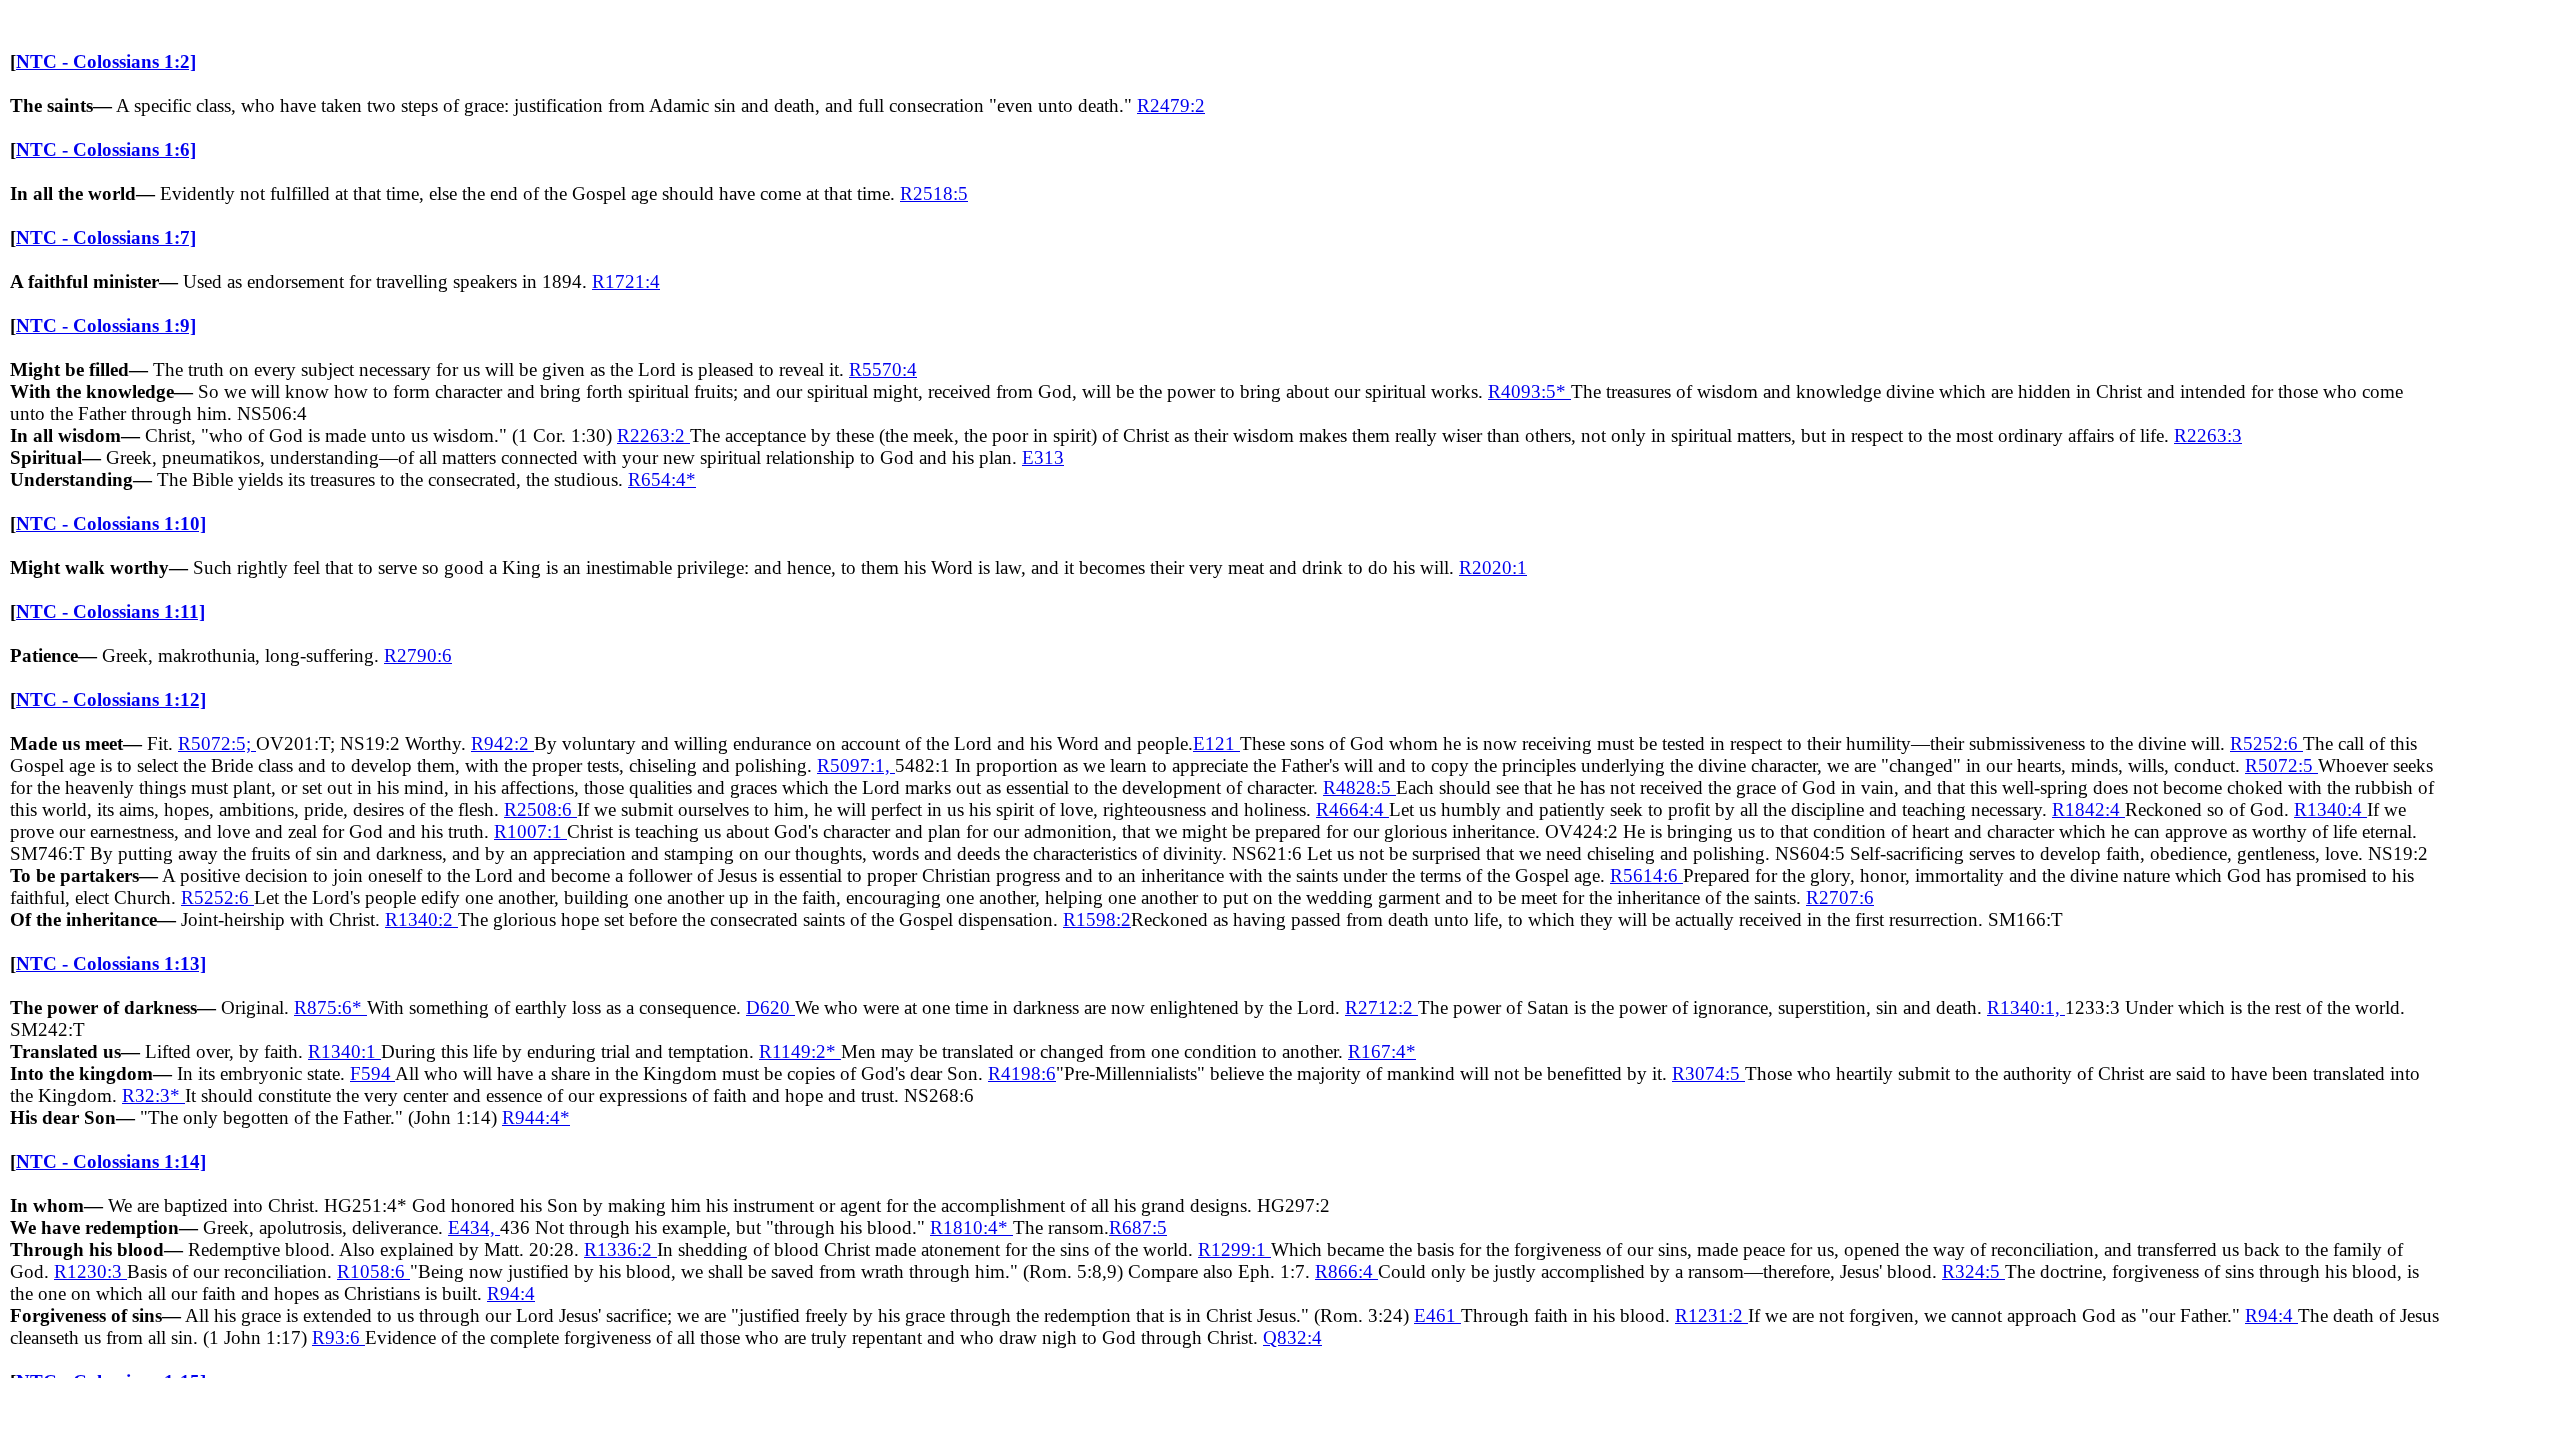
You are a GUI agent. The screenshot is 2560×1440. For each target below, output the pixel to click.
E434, (474, 1227)
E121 (1216, 743)
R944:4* (536, 1117)
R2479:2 (1171, 105)
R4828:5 (1359, 787)
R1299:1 (1234, 1249)
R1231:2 (1711, 1315)
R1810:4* (971, 1227)
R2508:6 (540, 809)
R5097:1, (856, 765)
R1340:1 (344, 1051)
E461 (1437, 1315)
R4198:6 (1022, 1073)
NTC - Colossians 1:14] (111, 1161)
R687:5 (1138, 1227)
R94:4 (511, 1293)
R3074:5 (1708, 1073)
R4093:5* (1529, 391)
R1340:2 (421, 919)
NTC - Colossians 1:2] (106, 61)
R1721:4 (626, 281)
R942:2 (502, 743)
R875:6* (330, 1007)
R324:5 (1973, 1271)
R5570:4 (883, 369)
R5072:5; (217, 743)
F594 (372, 1073)
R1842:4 (2088, 809)
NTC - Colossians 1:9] (106, 325)
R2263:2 (653, 435)
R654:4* (662, 479)
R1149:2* (800, 1051)
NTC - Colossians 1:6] (106, 149)
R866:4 (1346, 1271)
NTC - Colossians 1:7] (106, 237)
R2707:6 (1840, 897)
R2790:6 (418, 655)
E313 (1043, 457)
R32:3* (153, 1095)
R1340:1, (2026, 1007)
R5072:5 (2281, 765)
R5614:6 (1646, 875)
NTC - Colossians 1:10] (111, 523)
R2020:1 (1493, 567)
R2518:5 (934, 193)
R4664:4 (1352, 809)
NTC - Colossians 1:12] (111, 699)
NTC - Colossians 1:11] (110, 611)
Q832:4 (1292, 1337)
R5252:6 (2266, 743)
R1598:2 (1097, 919)
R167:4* (1382, 1051)
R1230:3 (90, 1271)
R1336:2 (620, 1249)
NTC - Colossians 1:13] (111, 963)
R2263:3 (2208, 435)
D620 (770, 1007)
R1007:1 (530, 831)
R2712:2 (1381, 1007)
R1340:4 (2330, 809)
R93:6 (338, 1337)
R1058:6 (373, 1271)
